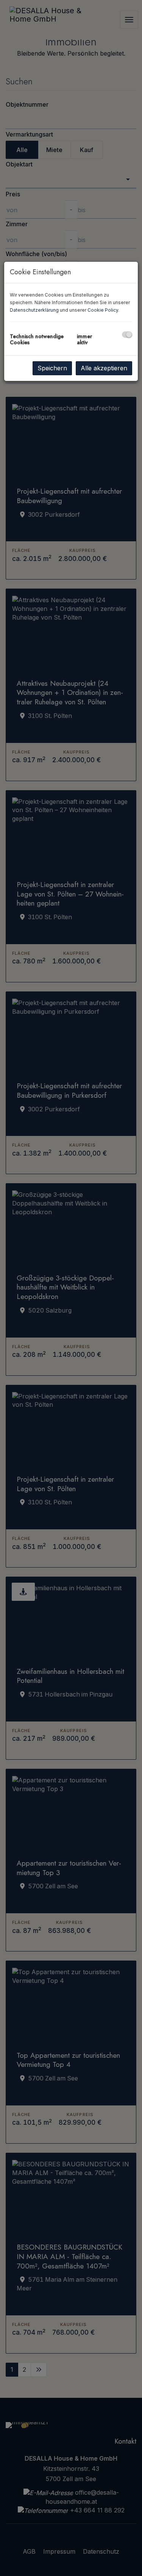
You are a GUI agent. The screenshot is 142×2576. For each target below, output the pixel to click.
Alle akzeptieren (104, 368)
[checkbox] (127, 335)
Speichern (52, 368)
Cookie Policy (103, 310)
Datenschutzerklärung (34, 310)
